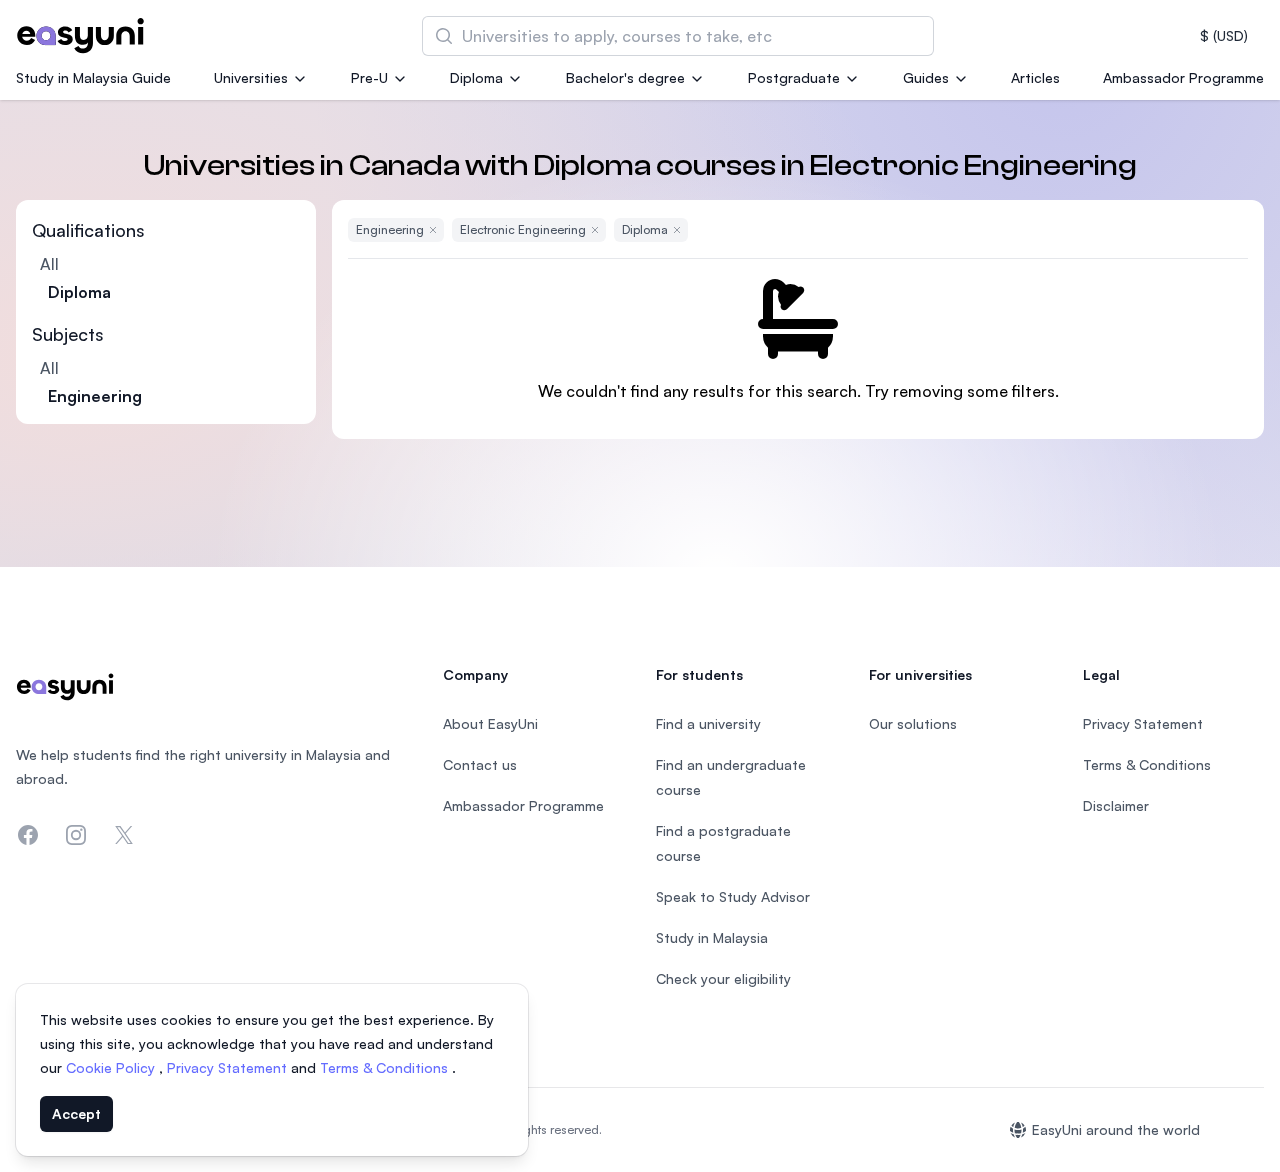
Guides (926, 77)
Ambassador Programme (1183, 77)
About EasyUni (490, 723)
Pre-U (369, 77)
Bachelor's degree (625, 77)
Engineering (95, 396)
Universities (251, 77)
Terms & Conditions (386, 1067)
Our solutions (913, 723)
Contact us (480, 764)
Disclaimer (1116, 805)
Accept (76, 1113)
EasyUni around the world (1116, 1129)
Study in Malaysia (712, 937)
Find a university (708, 723)
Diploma (476, 77)
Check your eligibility (723, 978)
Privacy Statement (229, 1067)
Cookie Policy (112, 1067)
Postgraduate (794, 77)
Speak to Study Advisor (733, 896)
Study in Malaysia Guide (93, 77)
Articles (1035, 77)
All (49, 264)
